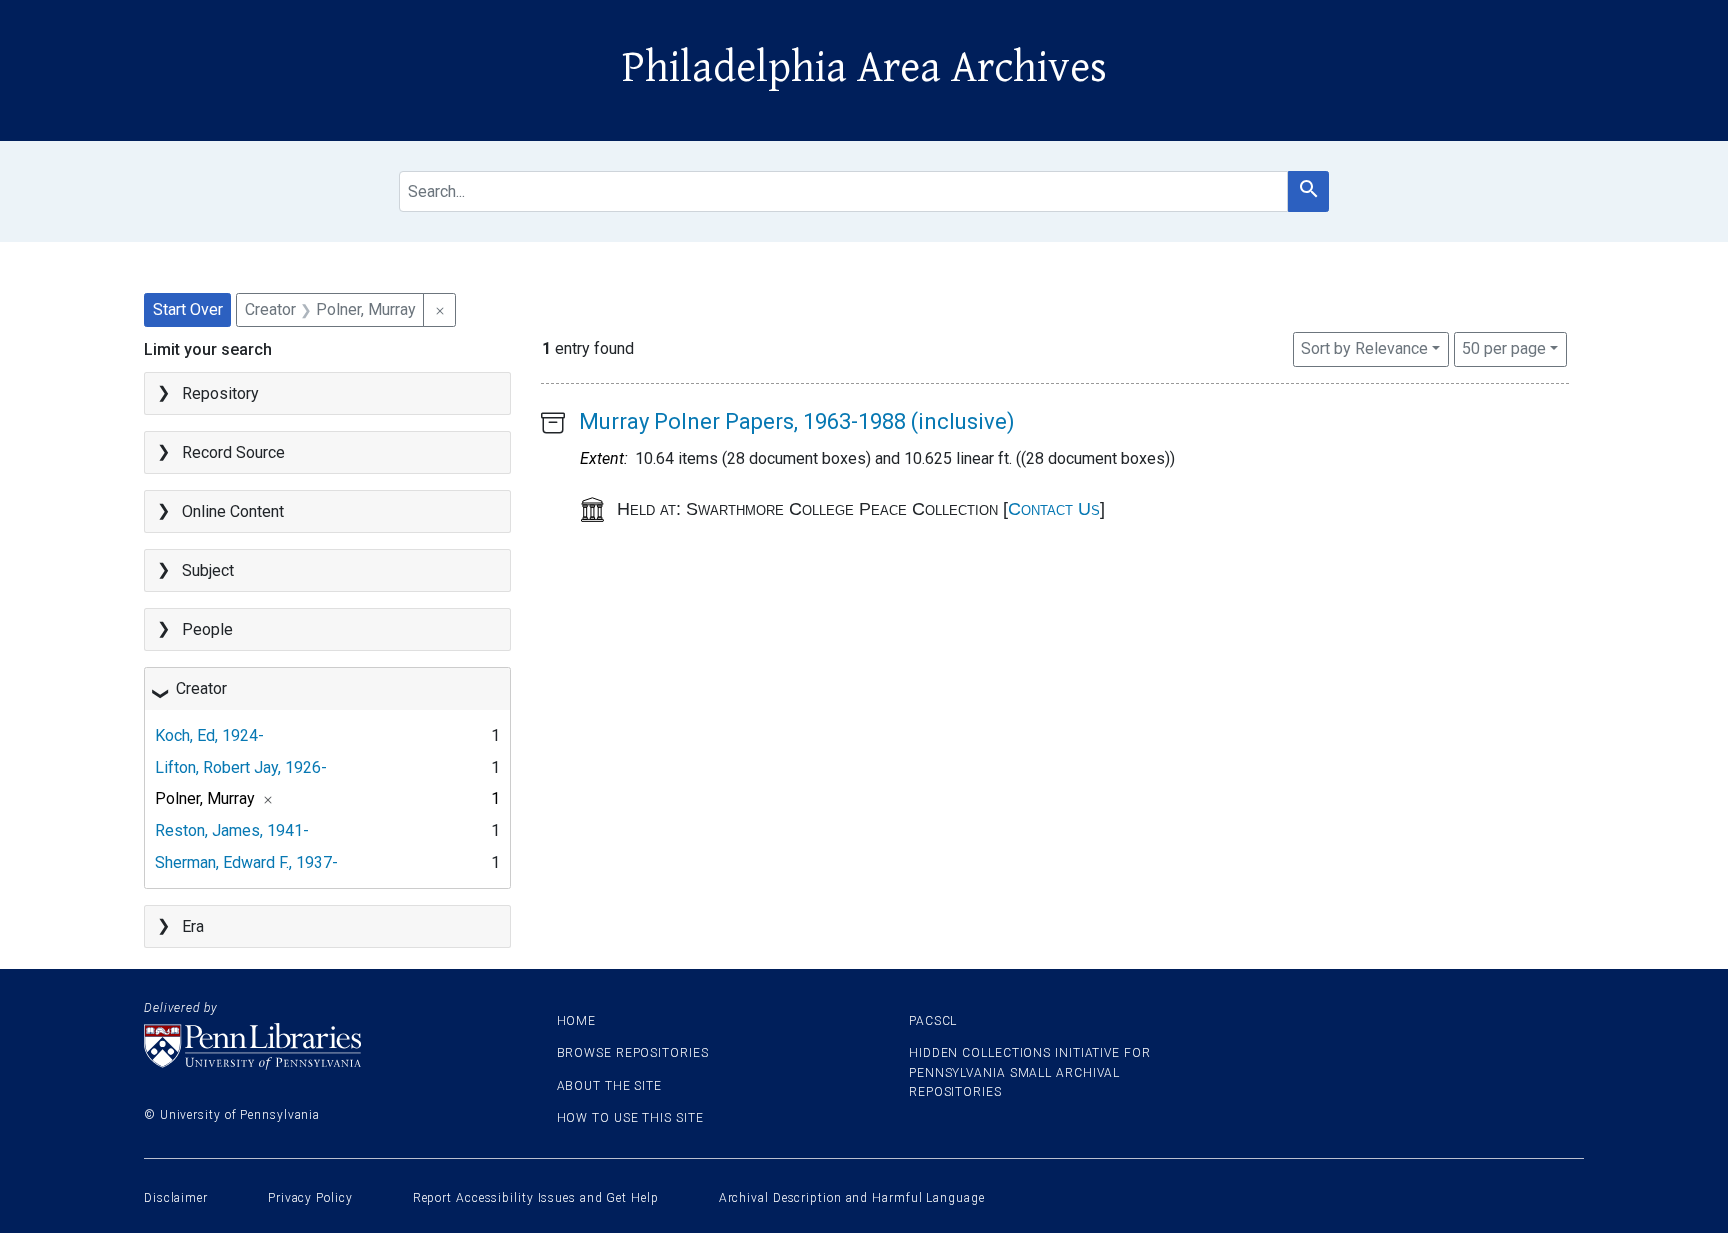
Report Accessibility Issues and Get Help (536, 1198)
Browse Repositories (633, 1053)
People (207, 629)
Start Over (188, 309)
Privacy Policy (310, 1198)
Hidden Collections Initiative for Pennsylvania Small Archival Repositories (1030, 1072)
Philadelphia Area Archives (864, 68)
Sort (1364, 348)
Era (193, 926)
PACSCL (933, 1021)
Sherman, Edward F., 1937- (246, 862)
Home (577, 1021)
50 (1504, 348)
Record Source (233, 452)
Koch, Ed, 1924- (209, 735)
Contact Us (1054, 509)
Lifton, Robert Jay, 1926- (241, 767)
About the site (610, 1086)
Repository (220, 393)
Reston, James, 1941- (232, 830)
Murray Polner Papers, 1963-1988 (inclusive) (797, 421)
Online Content (233, 511)
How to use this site (630, 1118)
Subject (208, 570)
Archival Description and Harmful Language (852, 1198)
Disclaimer (176, 1198)
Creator (201, 688)
